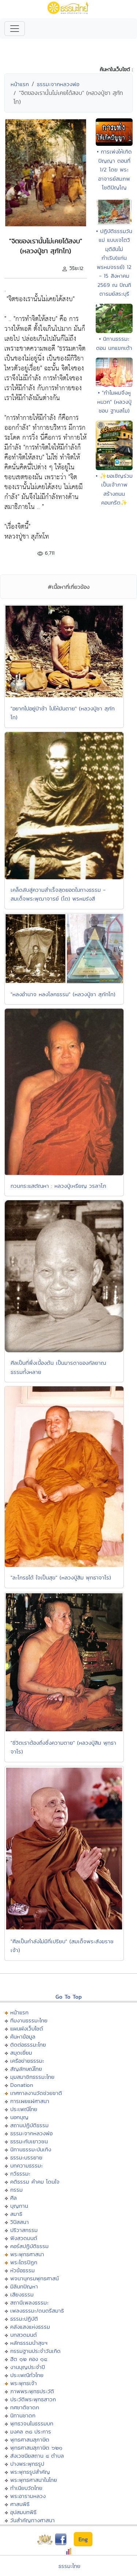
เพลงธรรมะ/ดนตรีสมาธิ (37, 2311)
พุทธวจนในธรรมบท (32, 2423)
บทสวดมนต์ (24, 2335)
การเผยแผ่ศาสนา (30, 2101)
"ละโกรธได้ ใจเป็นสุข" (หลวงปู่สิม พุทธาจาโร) (61, 1577)
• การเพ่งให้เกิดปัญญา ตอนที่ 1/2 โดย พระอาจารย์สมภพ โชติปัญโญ (114, 169)
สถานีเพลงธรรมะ (29, 2302)
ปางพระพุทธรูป (27, 2464)
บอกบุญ (19, 2117)
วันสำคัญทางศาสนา (33, 2520)
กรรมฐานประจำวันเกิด (35, 2351)
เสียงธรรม (22, 2294)
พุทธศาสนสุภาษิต (30, 2440)
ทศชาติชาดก (25, 2407)
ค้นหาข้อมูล (23, 2037)
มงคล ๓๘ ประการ (31, 2431)
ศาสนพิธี (20, 2504)
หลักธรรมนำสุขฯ (29, 2343)
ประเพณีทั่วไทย (27, 2375)
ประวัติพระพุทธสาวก (33, 2399)
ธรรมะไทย (69, 2566)
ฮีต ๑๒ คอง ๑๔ (29, 2359)
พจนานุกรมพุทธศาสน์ (35, 2278)
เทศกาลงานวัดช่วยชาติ (36, 2093)
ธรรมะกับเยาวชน (29, 2141)
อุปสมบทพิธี (23, 2512)
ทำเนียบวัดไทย (26, 2488)
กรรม (16, 2190)
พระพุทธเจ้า (24, 2383)
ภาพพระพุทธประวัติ (32, 2391)
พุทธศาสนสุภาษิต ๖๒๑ (36, 2448)
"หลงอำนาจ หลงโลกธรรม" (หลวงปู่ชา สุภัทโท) (63, 994)
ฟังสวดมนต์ (24, 2238)
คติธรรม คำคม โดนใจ (35, 2182)
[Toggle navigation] (15, 29)
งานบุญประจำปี (28, 2367)
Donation (22, 2085)
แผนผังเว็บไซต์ (27, 2028)
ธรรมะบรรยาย (26, 2157)
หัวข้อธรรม (22, 2270)
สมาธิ (16, 2214)
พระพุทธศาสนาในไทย (34, 2480)
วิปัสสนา (20, 2222)
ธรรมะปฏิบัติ (24, 2319)
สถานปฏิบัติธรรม (29, 2125)
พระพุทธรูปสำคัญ (30, 2472)
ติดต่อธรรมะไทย (28, 2045)
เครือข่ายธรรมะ (27, 2061)
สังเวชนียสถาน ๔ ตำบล (37, 2456)
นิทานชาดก (23, 2415)
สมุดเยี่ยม (21, 2053)
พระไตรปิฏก (24, 2262)
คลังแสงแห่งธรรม (30, 2327)
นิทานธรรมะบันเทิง (31, 2149)
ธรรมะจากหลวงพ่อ (58, 84)
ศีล (14, 2198)
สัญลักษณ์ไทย (26, 2069)
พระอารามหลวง (28, 2496)
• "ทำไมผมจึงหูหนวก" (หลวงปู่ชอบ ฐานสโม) (114, 402)
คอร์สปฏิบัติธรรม (29, 2246)
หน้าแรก (20, 84)
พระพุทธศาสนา (27, 2254)
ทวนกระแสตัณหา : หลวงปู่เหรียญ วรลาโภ (58, 1186)
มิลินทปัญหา (24, 2286)
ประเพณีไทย (24, 2109)
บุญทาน (19, 2206)
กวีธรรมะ (20, 2174)
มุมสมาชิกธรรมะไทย (32, 2077)
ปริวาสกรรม (24, 2230)
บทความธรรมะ (26, 2165)
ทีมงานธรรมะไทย (29, 2020)
